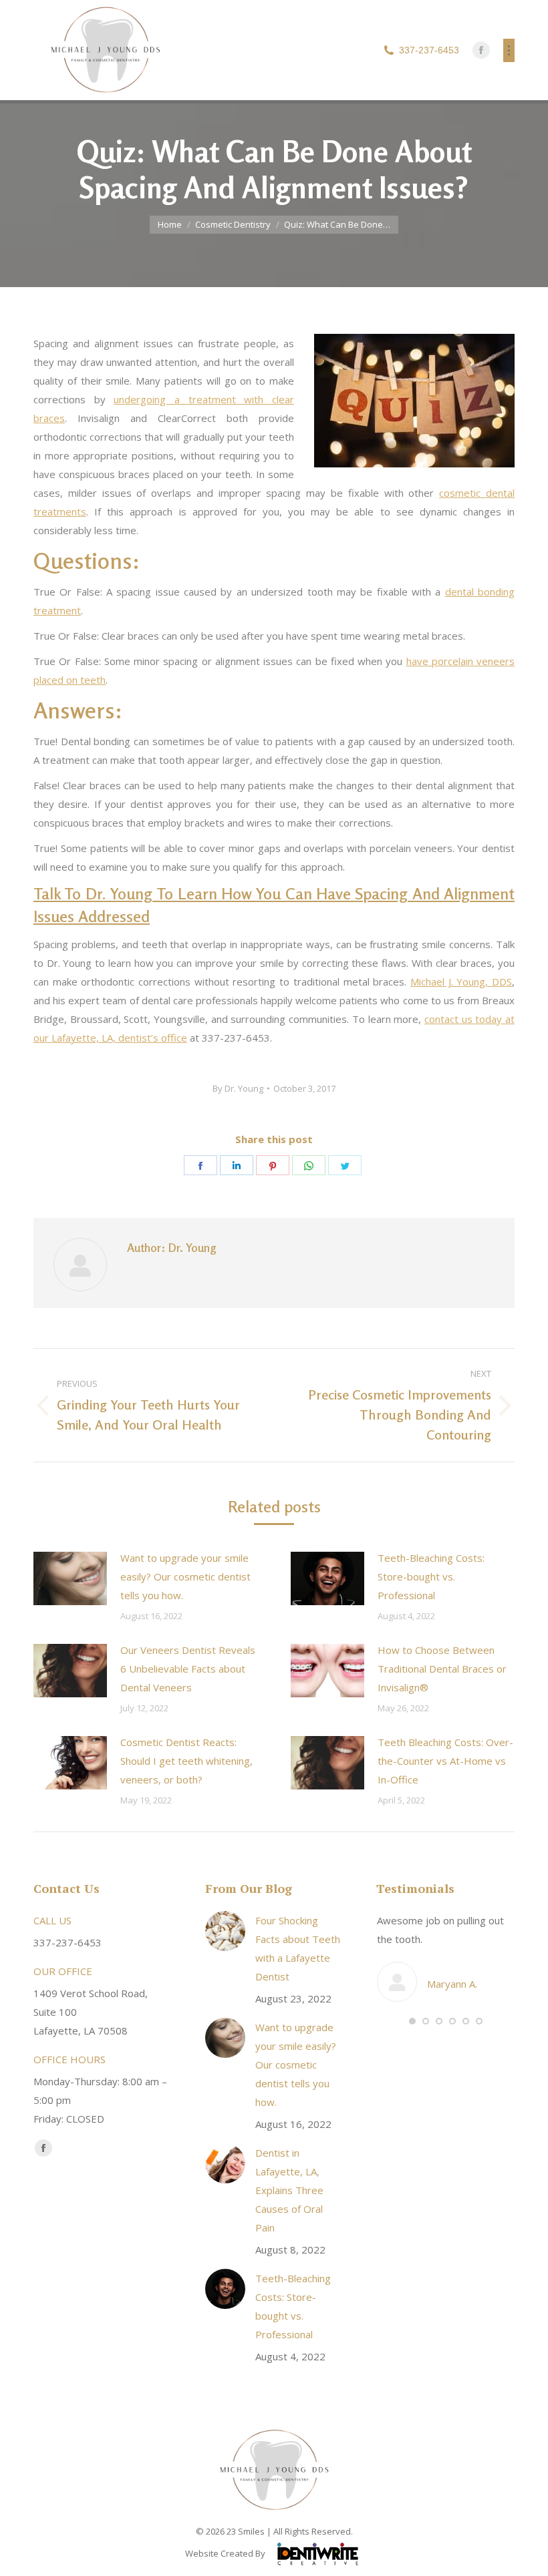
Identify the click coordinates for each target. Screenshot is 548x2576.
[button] (412, 2021)
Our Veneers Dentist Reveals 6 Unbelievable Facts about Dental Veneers (188, 1669)
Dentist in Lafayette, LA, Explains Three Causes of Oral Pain (289, 2190)
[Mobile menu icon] (509, 50)
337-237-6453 (429, 50)
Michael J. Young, (461, 982)
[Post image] (70, 1578)
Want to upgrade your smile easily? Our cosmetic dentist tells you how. (185, 1576)
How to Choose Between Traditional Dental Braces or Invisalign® (442, 1669)
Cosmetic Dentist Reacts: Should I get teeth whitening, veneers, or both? (186, 1761)
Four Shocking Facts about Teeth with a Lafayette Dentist (298, 1948)
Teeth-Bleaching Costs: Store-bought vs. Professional (431, 1576)
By (238, 1088)
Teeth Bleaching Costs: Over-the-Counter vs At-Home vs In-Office (445, 1761)
